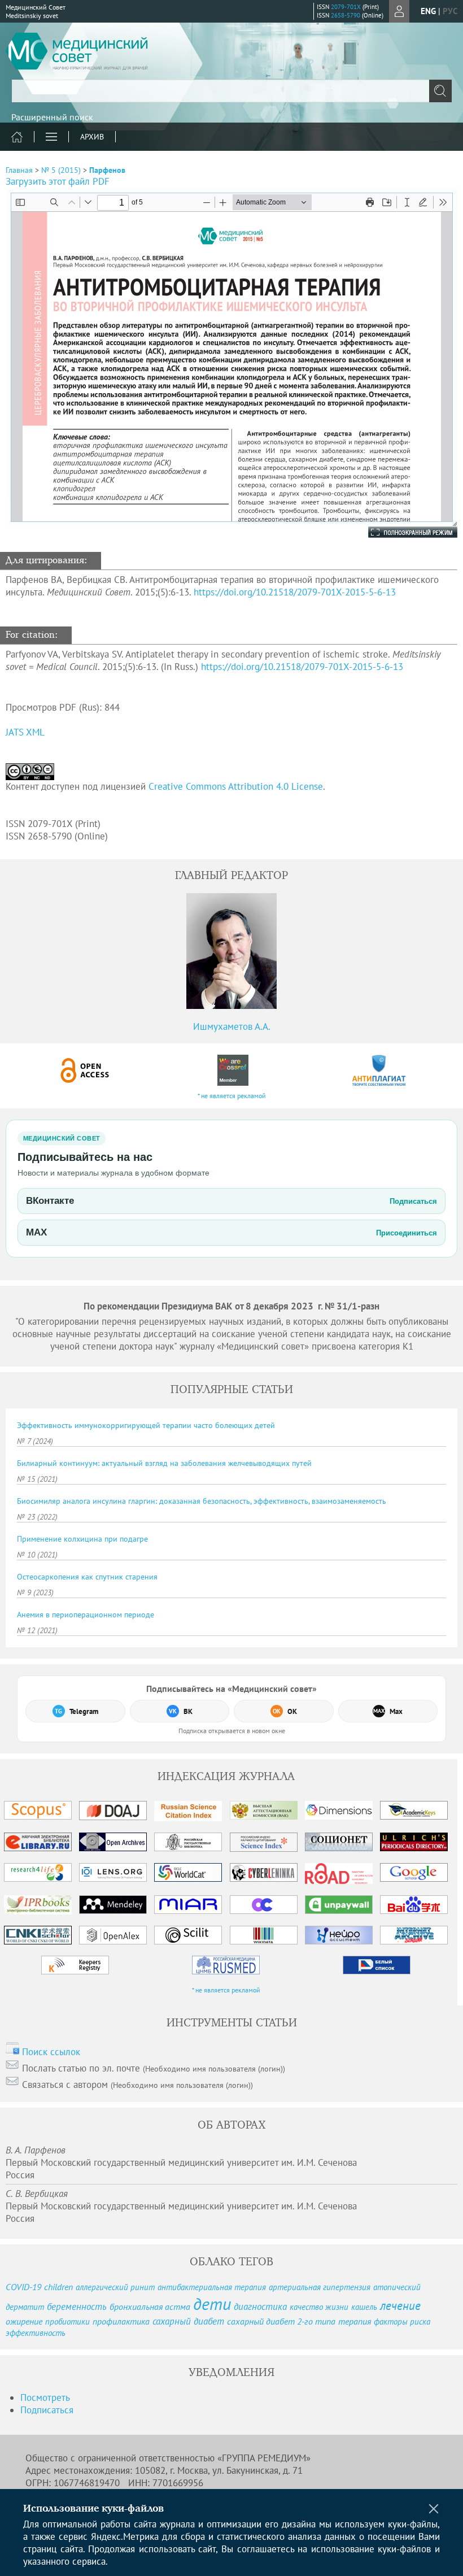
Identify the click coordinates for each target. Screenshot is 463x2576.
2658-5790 (346, 15)
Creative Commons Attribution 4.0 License (236, 786)
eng (428, 11)
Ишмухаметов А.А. (232, 1026)
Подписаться (47, 2410)
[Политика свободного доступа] (85, 1070)
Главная (19, 170)
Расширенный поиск (52, 117)
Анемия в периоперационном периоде (86, 1615)
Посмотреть (45, 2397)
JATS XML (25, 732)
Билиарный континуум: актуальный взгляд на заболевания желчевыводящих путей (164, 1463)
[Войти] (399, 11)
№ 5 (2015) (61, 170)
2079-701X (346, 7)
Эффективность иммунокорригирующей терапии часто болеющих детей (146, 1425)
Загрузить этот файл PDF (58, 181)
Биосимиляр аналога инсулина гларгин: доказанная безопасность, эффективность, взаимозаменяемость (202, 1501)
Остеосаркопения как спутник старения (87, 1577)
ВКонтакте (231, 1201)
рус (450, 11)
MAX (231, 1232)
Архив (92, 137)
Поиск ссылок (51, 2052)
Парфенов (107, 170)
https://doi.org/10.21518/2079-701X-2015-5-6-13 (295, 592)
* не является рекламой (232, 1096)
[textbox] (231, 91)
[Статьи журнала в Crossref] (232, 1070)
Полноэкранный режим (401, 532)
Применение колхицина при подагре (82, 1539)
